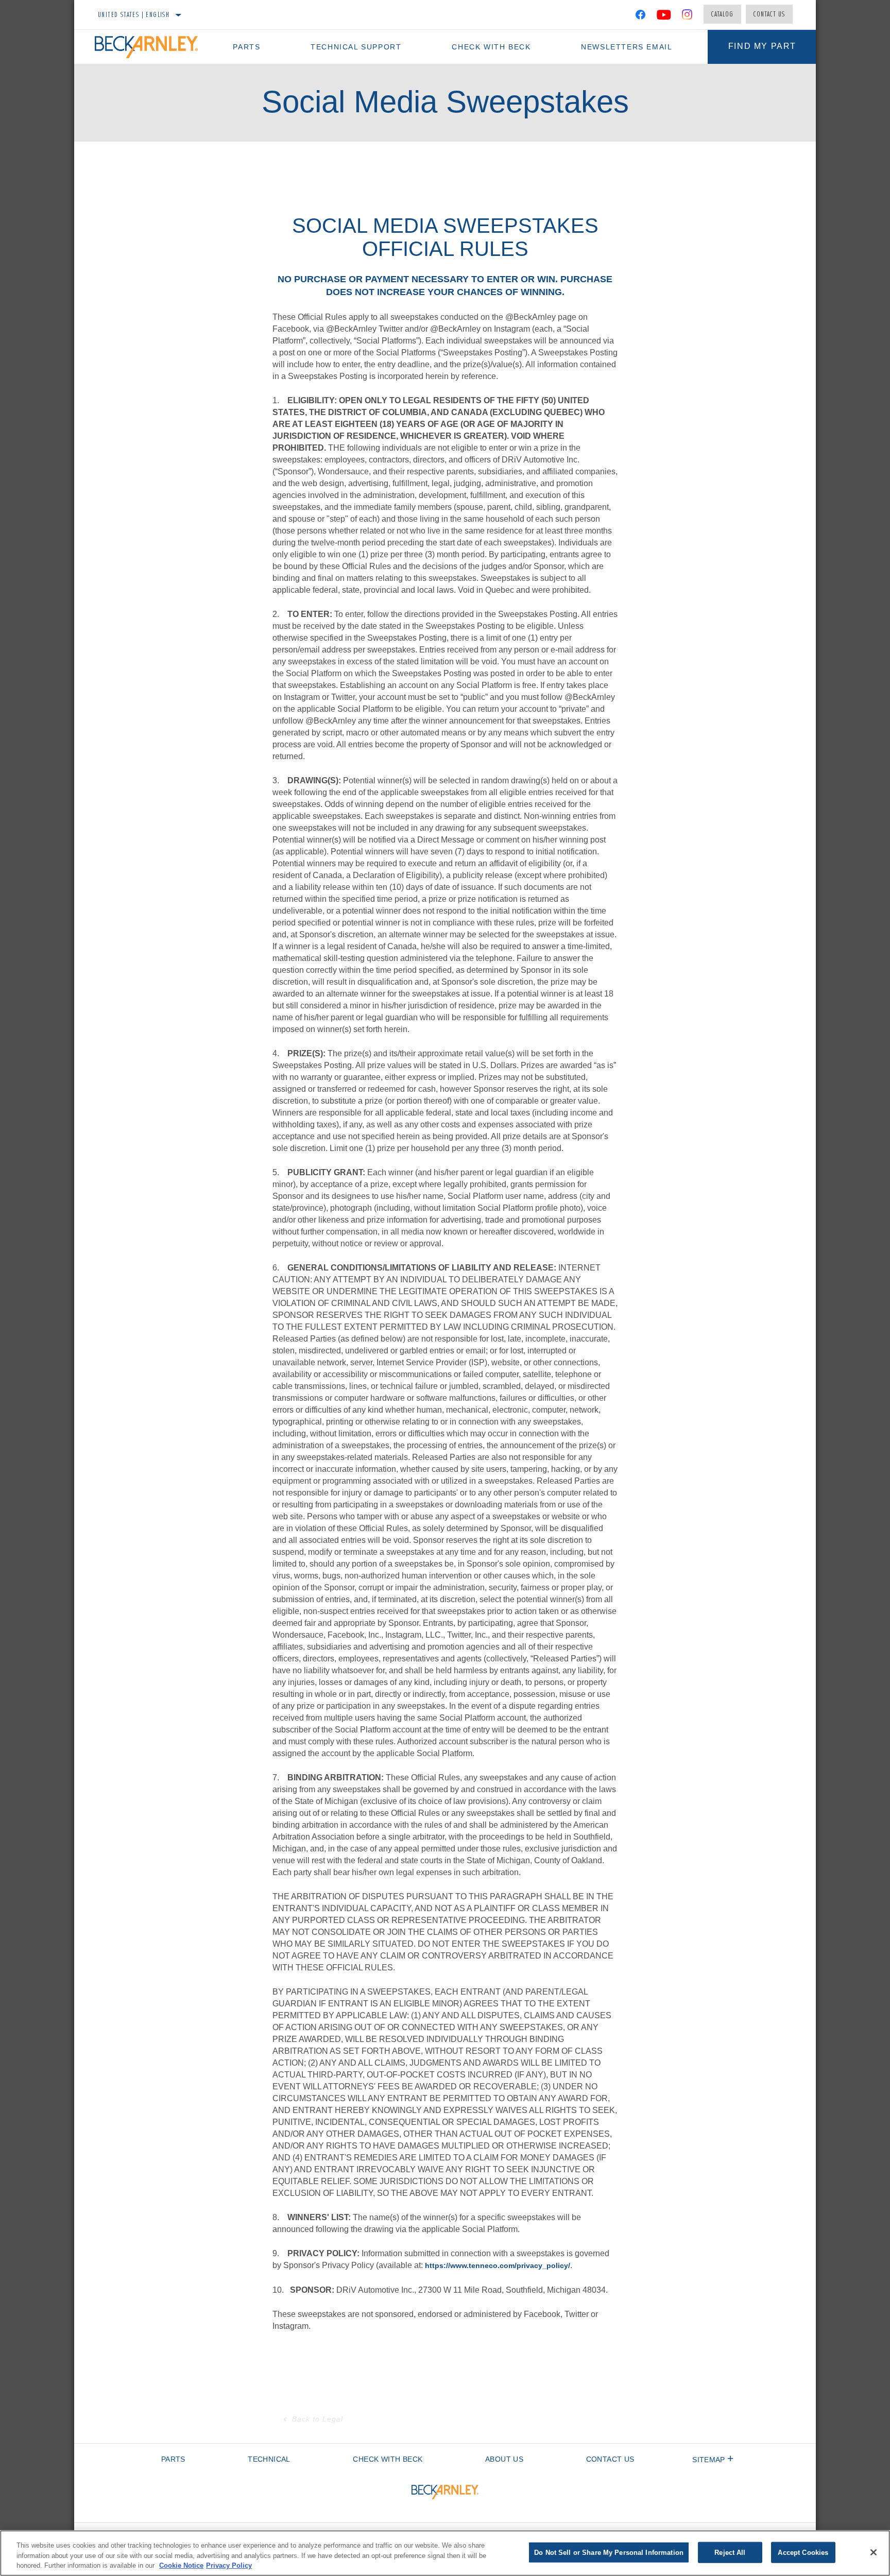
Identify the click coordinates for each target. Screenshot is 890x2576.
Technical (269, 2459)
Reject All (730, 2552)
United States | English (134, 14)
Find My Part (762, 46)
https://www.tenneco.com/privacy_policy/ (498, 2265)
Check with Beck (491, 47)
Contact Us (769, 14)
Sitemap (708, 2460)
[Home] (151, 47)
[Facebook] (640, 16)
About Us (504, 2459)
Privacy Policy (229, 2565)
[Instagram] (687, 16)
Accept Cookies (803, 2552)
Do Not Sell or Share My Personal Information (609, 2552)
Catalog (722, 14)
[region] (445, 2553)
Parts (246, 47)
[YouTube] (664, 16)
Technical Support (356, 47)
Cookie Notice (181, 2565)
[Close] (874, 2552)
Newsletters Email (627, 47)
